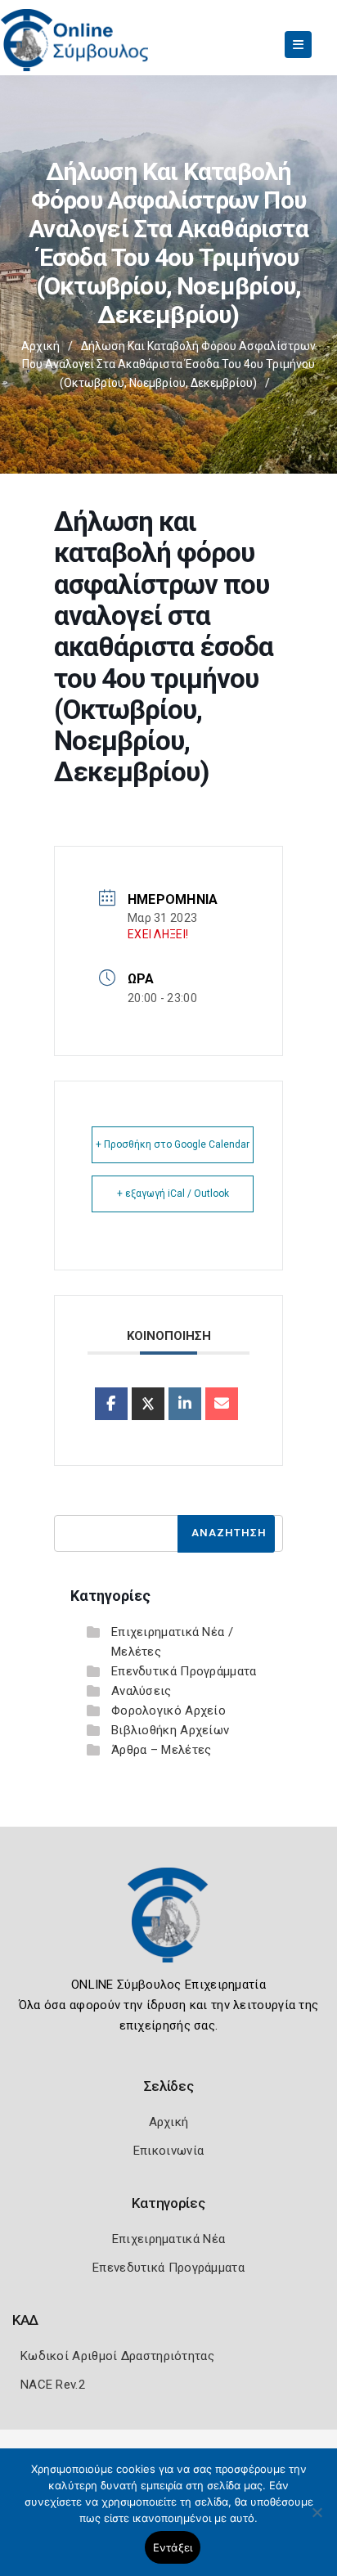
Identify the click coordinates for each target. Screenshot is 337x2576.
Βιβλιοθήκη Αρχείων (170, 1730)
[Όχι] (317, 2520)
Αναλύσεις (142, 1691)
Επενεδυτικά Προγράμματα (168, 2268)
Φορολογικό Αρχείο (168, 1711)
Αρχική (40, 346)
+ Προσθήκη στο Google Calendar (173, 1144)
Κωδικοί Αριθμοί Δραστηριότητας (117, 2356)
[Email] (222, 1404)
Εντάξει (173, 2547)
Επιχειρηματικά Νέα (168, 2239)
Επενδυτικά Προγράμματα (184, 1671)
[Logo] (168, 1927)
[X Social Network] (148, 1404)
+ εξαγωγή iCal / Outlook (173, 1194)
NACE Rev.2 (53, 2385)
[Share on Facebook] (111, 1404)
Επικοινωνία (168, 2151)
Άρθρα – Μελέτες (162, 1750)
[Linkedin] (185, 1404)
